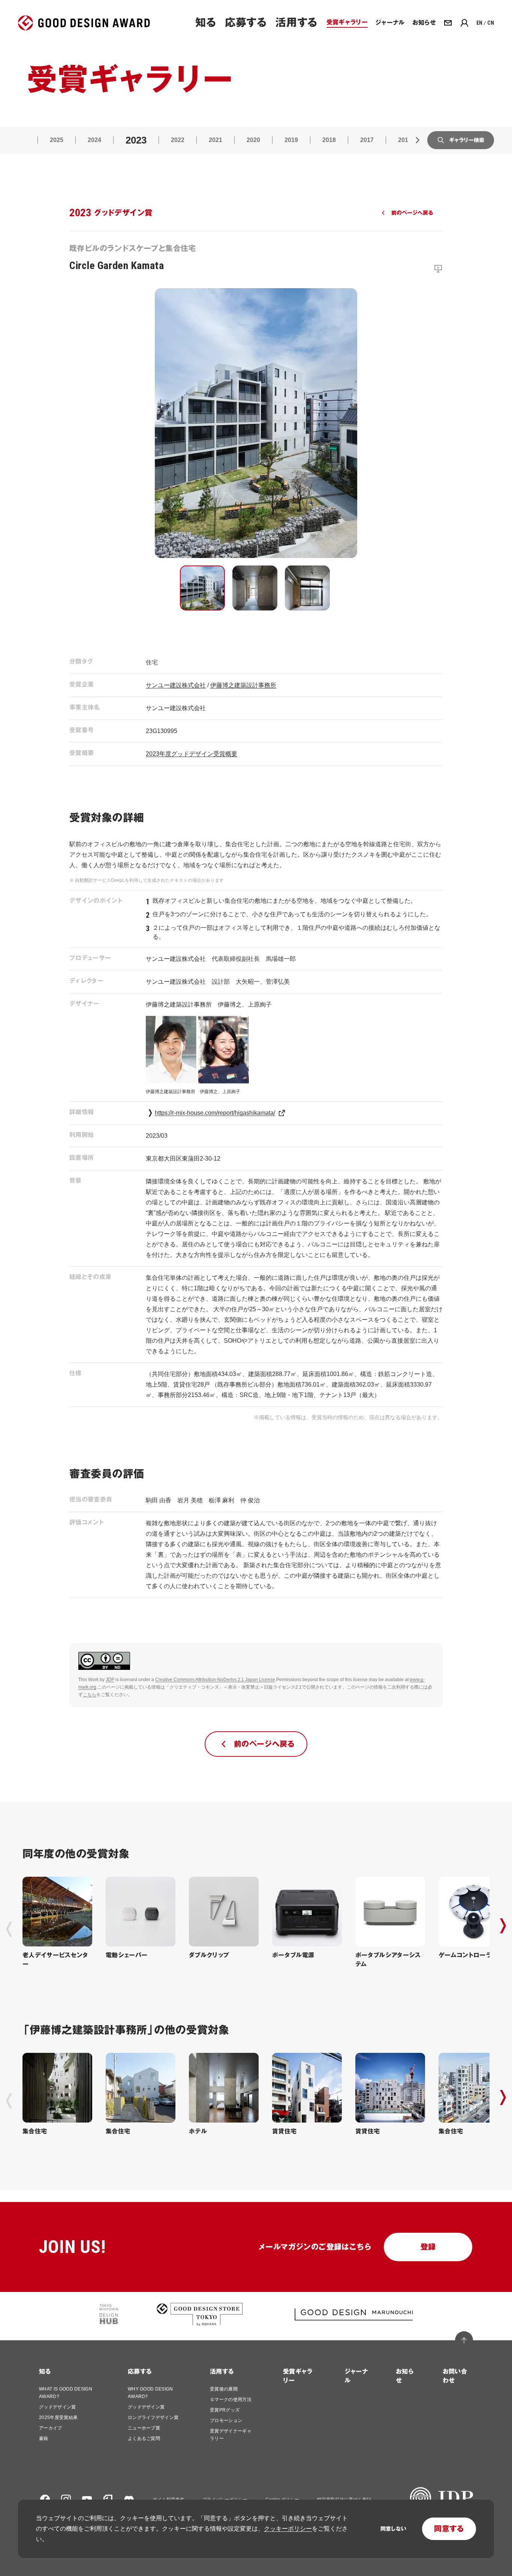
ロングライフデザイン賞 (153, 2417)
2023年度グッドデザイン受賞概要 (192, 754)
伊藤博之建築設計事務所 (243, 685)
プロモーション (226, 2420)
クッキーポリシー (288, 2529)
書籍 (44, 2438)
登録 (428, 2247)
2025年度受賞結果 (58, 2417)
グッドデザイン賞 (58, 2407)
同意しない (393, 2529)
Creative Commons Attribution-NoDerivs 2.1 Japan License (215, 1680)
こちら (90, 1695)
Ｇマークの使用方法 (231, 2399)
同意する (449, 2529)
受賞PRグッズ (225, 2410)
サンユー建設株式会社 (176, 685)
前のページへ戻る (412, 213)
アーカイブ (51, 2428)
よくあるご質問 (144, 2438)
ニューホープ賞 (144, 2428)
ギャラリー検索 (467, 140)
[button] (202, 588)
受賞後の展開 (224, 2389)
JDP (110, 1680)
